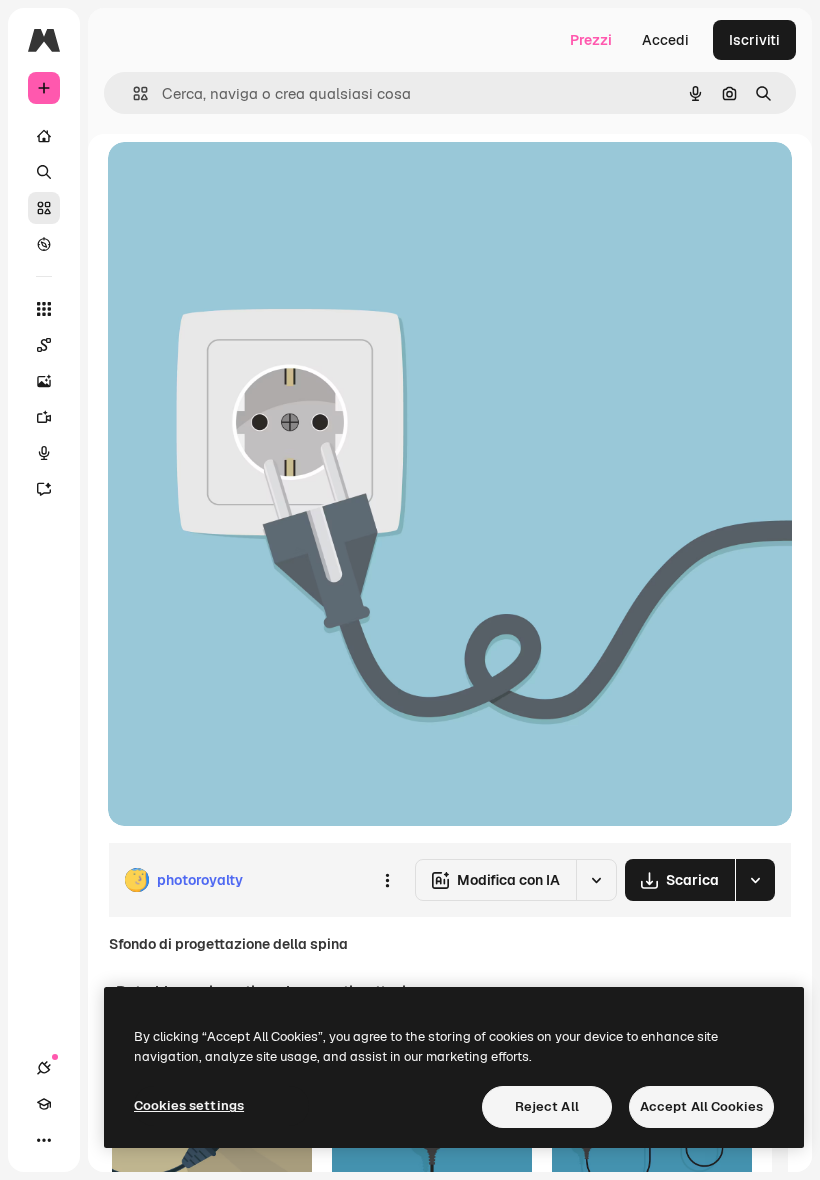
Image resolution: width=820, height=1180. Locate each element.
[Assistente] (44, 489)
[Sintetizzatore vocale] (44, 453)
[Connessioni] (44, 1068)
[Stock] (44, 208)
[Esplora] (44, 244)
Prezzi (591, 40)
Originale (240, 179)
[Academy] (44, 1104)
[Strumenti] (44, 309)
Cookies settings (189, 1105)
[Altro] (44, 1140)
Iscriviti (754, 40)
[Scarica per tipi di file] (755, 880)
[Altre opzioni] (387, 880)
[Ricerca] (44, 172)
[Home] (44, 136)
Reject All (547, 1106)
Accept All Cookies (701, 1106)
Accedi (665, 40)
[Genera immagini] (44, 381)
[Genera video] (44, 417)
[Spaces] (44, 345)
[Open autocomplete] (132, 93)
